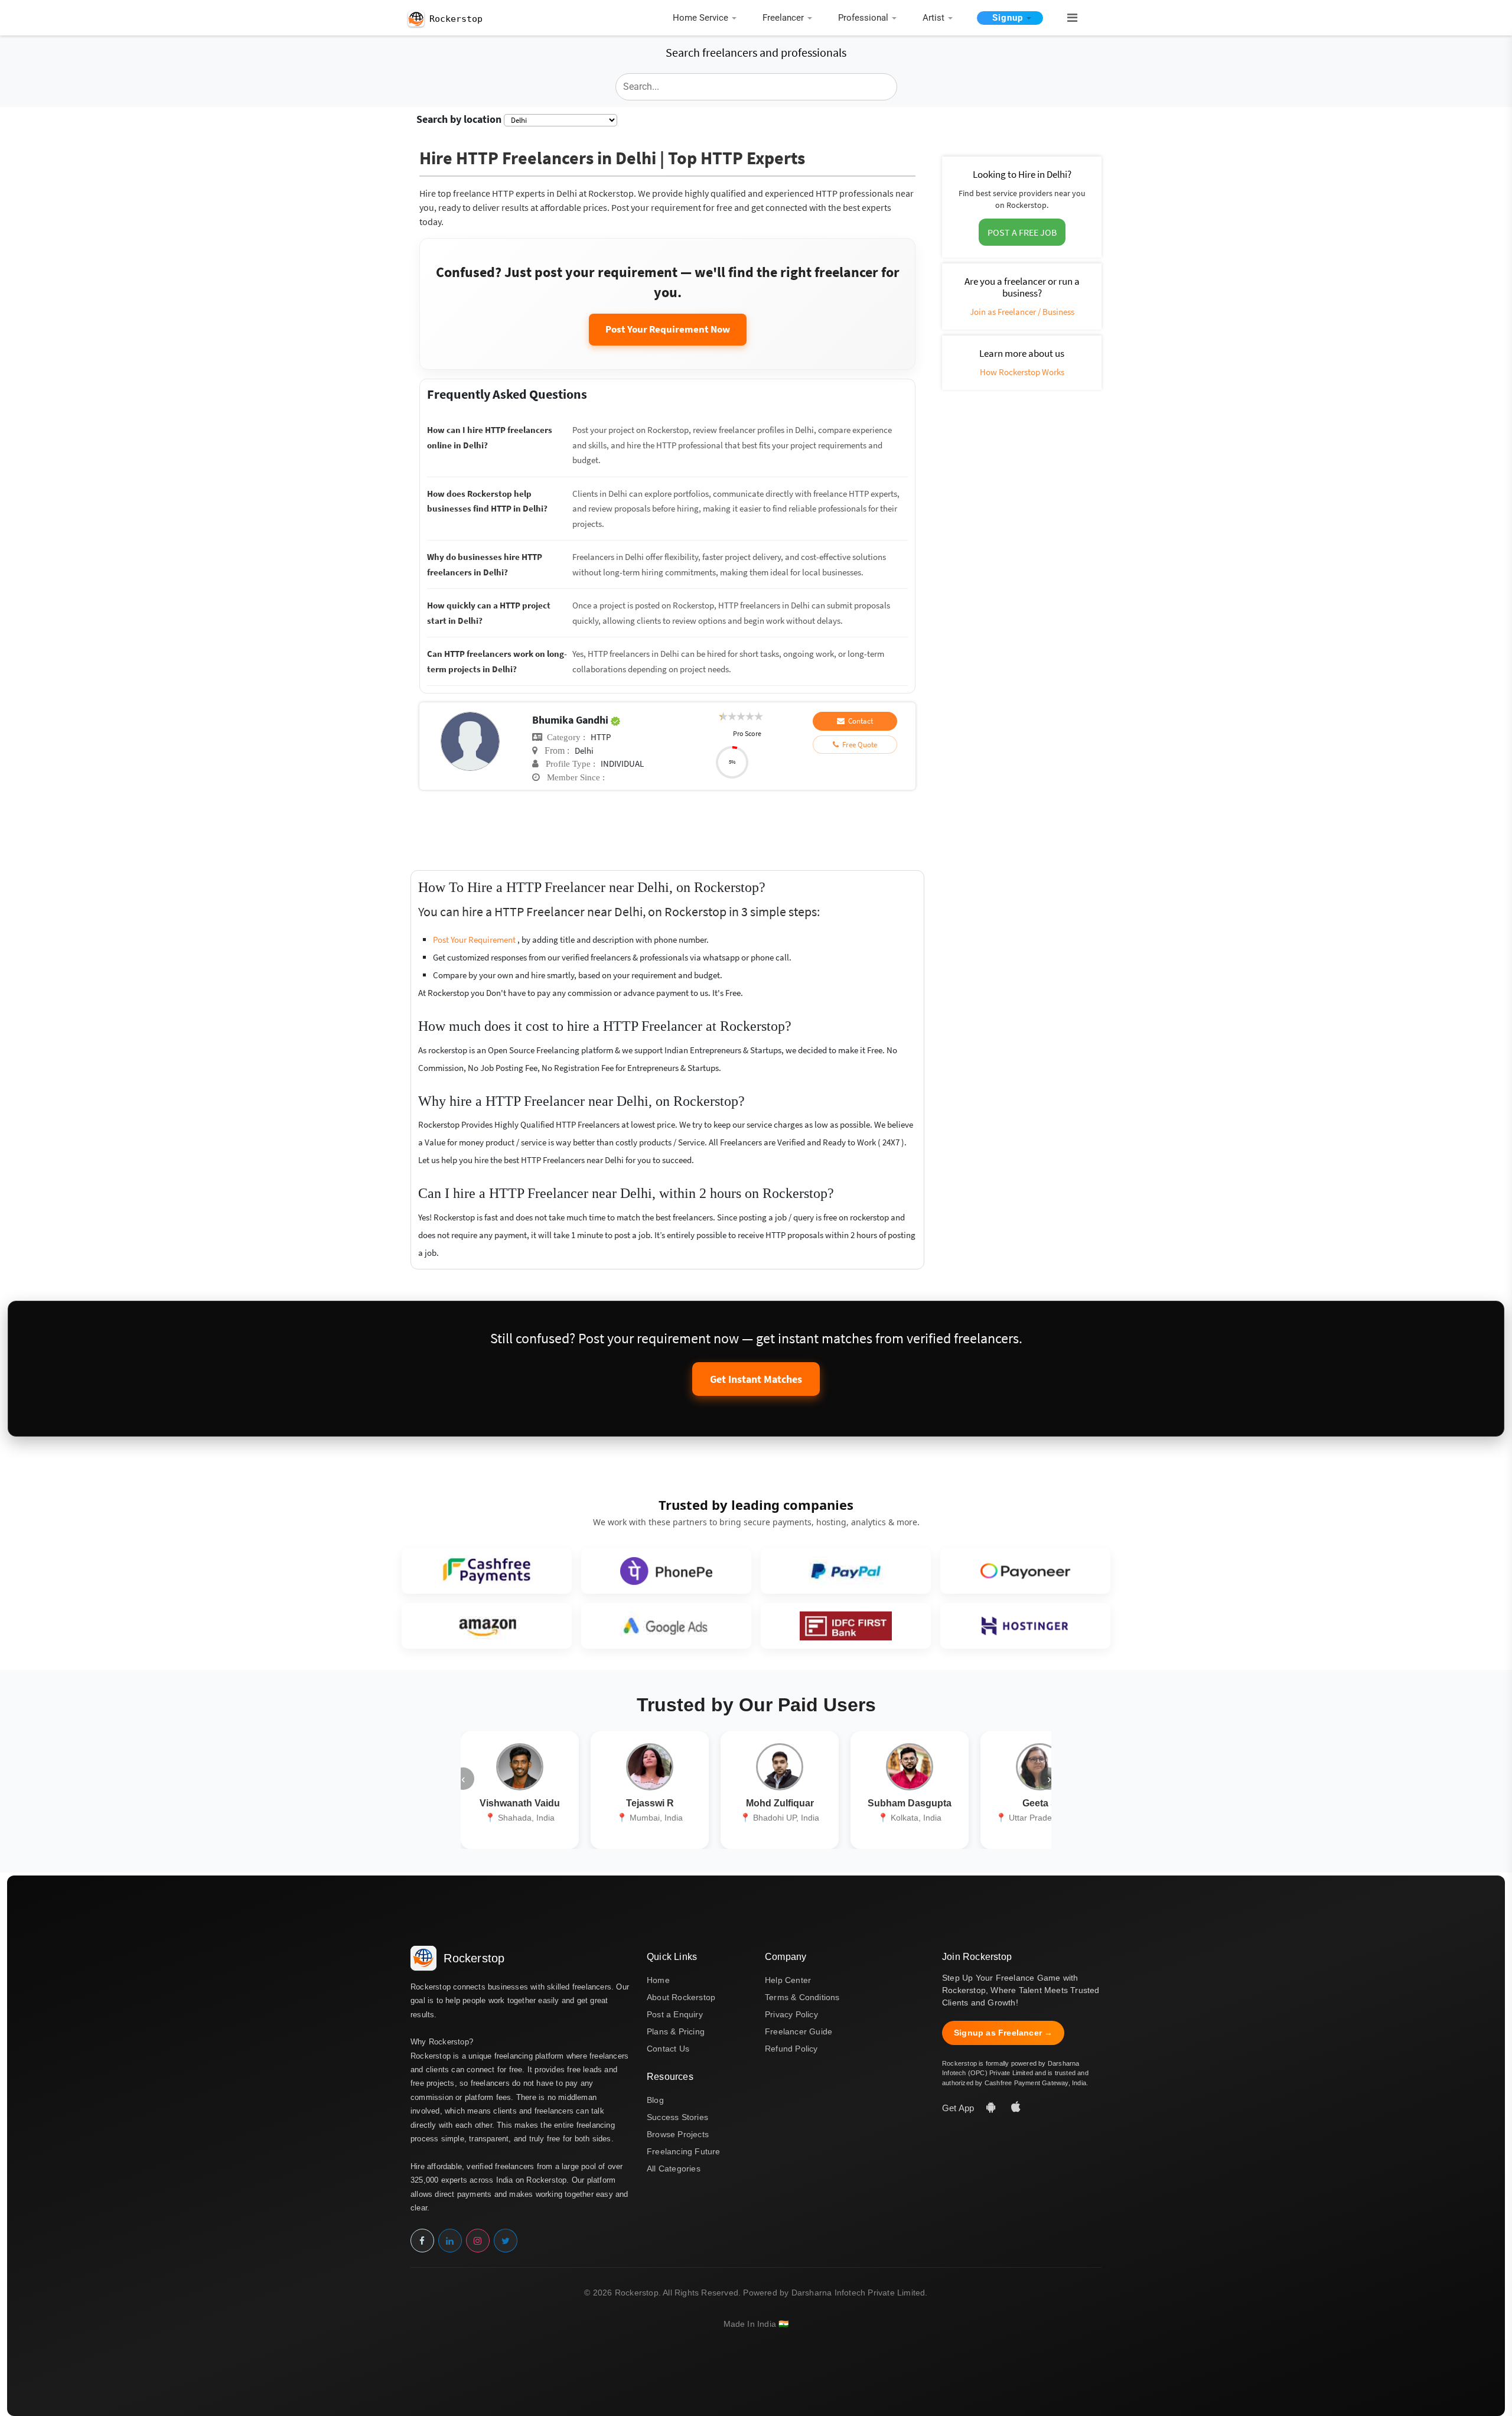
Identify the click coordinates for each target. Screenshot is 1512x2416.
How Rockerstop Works (1022, 372)
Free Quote (858, 745)
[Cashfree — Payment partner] (487, 1571)
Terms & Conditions (802, 1997)
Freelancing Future (684, 2151)
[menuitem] (708, 19)
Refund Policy (791, 2049)
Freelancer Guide (799, 2031)
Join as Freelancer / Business (1022, 312)
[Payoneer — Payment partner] (1025, 1571)
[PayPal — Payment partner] (846, 1571)
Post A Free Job (1022, 232)
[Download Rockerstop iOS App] (1016, 2108)
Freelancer (783, 18)
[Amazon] (487, 1626)
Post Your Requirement (475, 940)
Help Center (788, 1980)
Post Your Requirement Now (668, 329)
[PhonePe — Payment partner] (666, 1571)
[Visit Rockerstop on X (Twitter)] (506, 2241)
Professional (863, 18)
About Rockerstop (681, 1997)
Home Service (700, 18)
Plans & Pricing (676, 2031)
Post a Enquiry (675, 2014)
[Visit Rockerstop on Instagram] (478, 2241)
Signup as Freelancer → (1003, 2033)
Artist (933, 18)
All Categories (674, 2168)
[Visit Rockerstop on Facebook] (422, 2241)
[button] (1067, 18)
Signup (1008, 18)
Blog (655, 2100)
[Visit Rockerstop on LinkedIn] (450, 2241)
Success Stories (677, 2117)
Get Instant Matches (756, 1379)
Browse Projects (678, 2134)
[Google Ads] (666, 1626)
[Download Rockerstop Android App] (992, 2108)
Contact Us (668, 2049)
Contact (859, 721)
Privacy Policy (791, 2014)
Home (658, 1980)
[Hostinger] (1025, 1626)
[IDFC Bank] (846, 1626)
